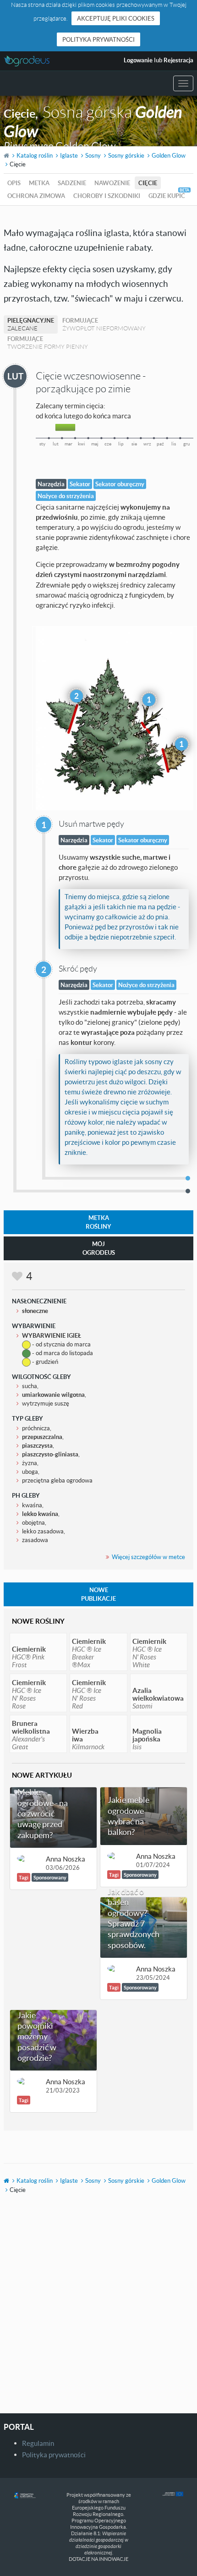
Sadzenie (72, 183)
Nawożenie (112, 183)
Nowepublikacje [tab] (98, 1594)
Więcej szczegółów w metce (148, 1557)
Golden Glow (169, 155)
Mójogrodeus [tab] (99, 1248)
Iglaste (69, 155)
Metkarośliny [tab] (98, 1222)
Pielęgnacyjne (31, 324)
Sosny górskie (126, 155)
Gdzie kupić (167, 196)
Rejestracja (178, 60)
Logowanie (138, 60)
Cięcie (148, 183)
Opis (14, 183)
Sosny (93, 155)
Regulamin (38, 2443)
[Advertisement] (98, 2310)
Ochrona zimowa (36, 196)
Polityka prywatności (98, 39)
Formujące (104, 324)
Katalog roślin (35, 155)
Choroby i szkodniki (107, 196)
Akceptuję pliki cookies (116, 18)
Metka (39, 183)
